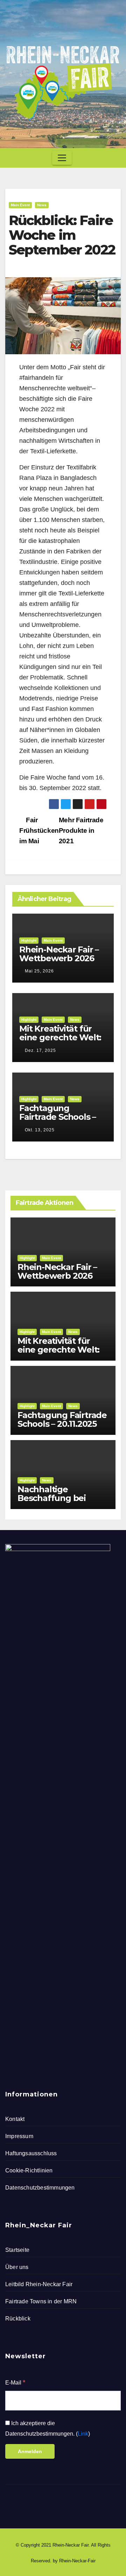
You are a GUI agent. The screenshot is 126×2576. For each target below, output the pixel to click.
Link (83, 2434)
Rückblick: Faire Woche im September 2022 (62, 235)
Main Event (20, 205)
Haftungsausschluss (31, 2153)
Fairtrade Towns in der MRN (41, 2301)
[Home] (12, 158)
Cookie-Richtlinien (29, 2170)
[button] (113, 158)
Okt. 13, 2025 (40, 1130)
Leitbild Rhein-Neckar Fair (39, 2284)
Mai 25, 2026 (39, 971)
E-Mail (15, 2382)
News (42, 205)
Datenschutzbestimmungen (40, 2188)
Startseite (17, 2250)
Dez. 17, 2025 (40, 1050)
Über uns (17, 2267)
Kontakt (15, 2119)
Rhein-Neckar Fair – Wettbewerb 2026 (59, 954)
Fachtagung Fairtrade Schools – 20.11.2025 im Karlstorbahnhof (58, 1121)
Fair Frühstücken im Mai (39, 830)
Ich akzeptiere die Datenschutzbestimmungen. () (48, 2428)
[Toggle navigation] (62, 158)
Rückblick (18, 2319)
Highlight (29, 940)
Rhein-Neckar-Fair (77, 2561)
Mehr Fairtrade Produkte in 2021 (81, 830)
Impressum (19, 2136)
